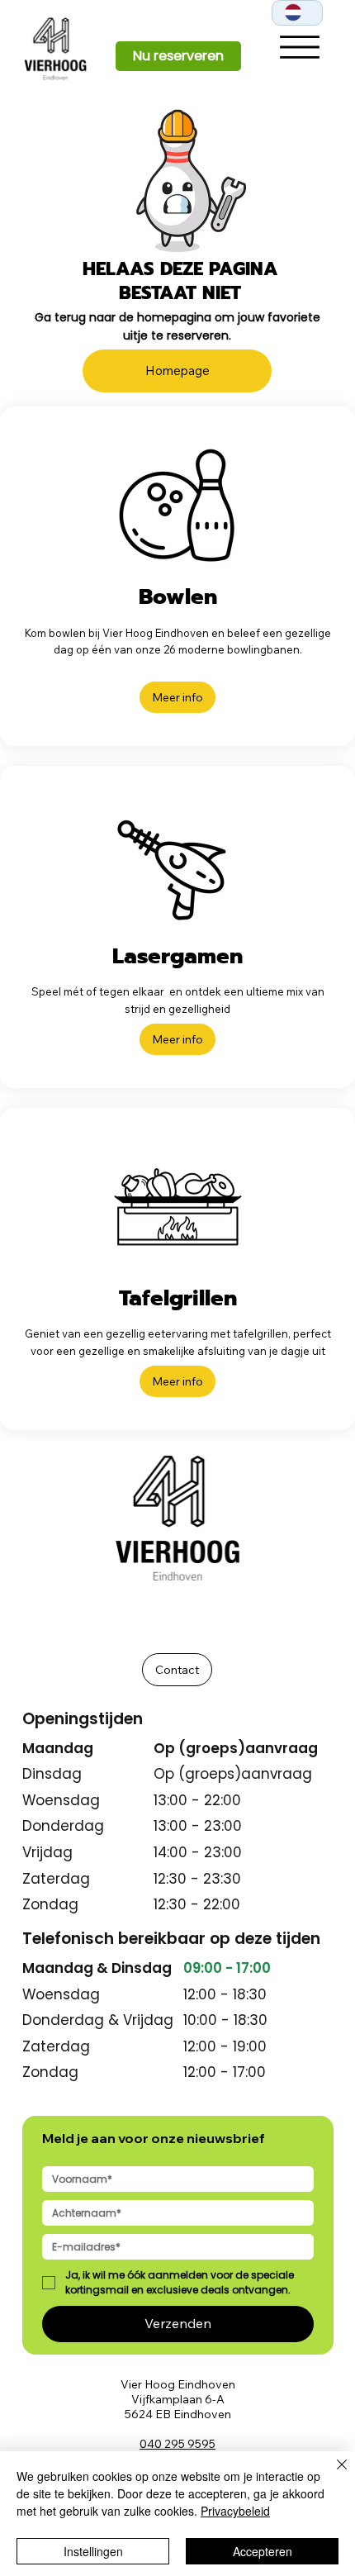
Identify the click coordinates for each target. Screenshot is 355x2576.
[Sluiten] (332, 2474)
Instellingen (93, 2551)
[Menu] (300, 47)
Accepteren (263, 2551)
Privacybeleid (235, 2511)
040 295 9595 (177, 2444)
